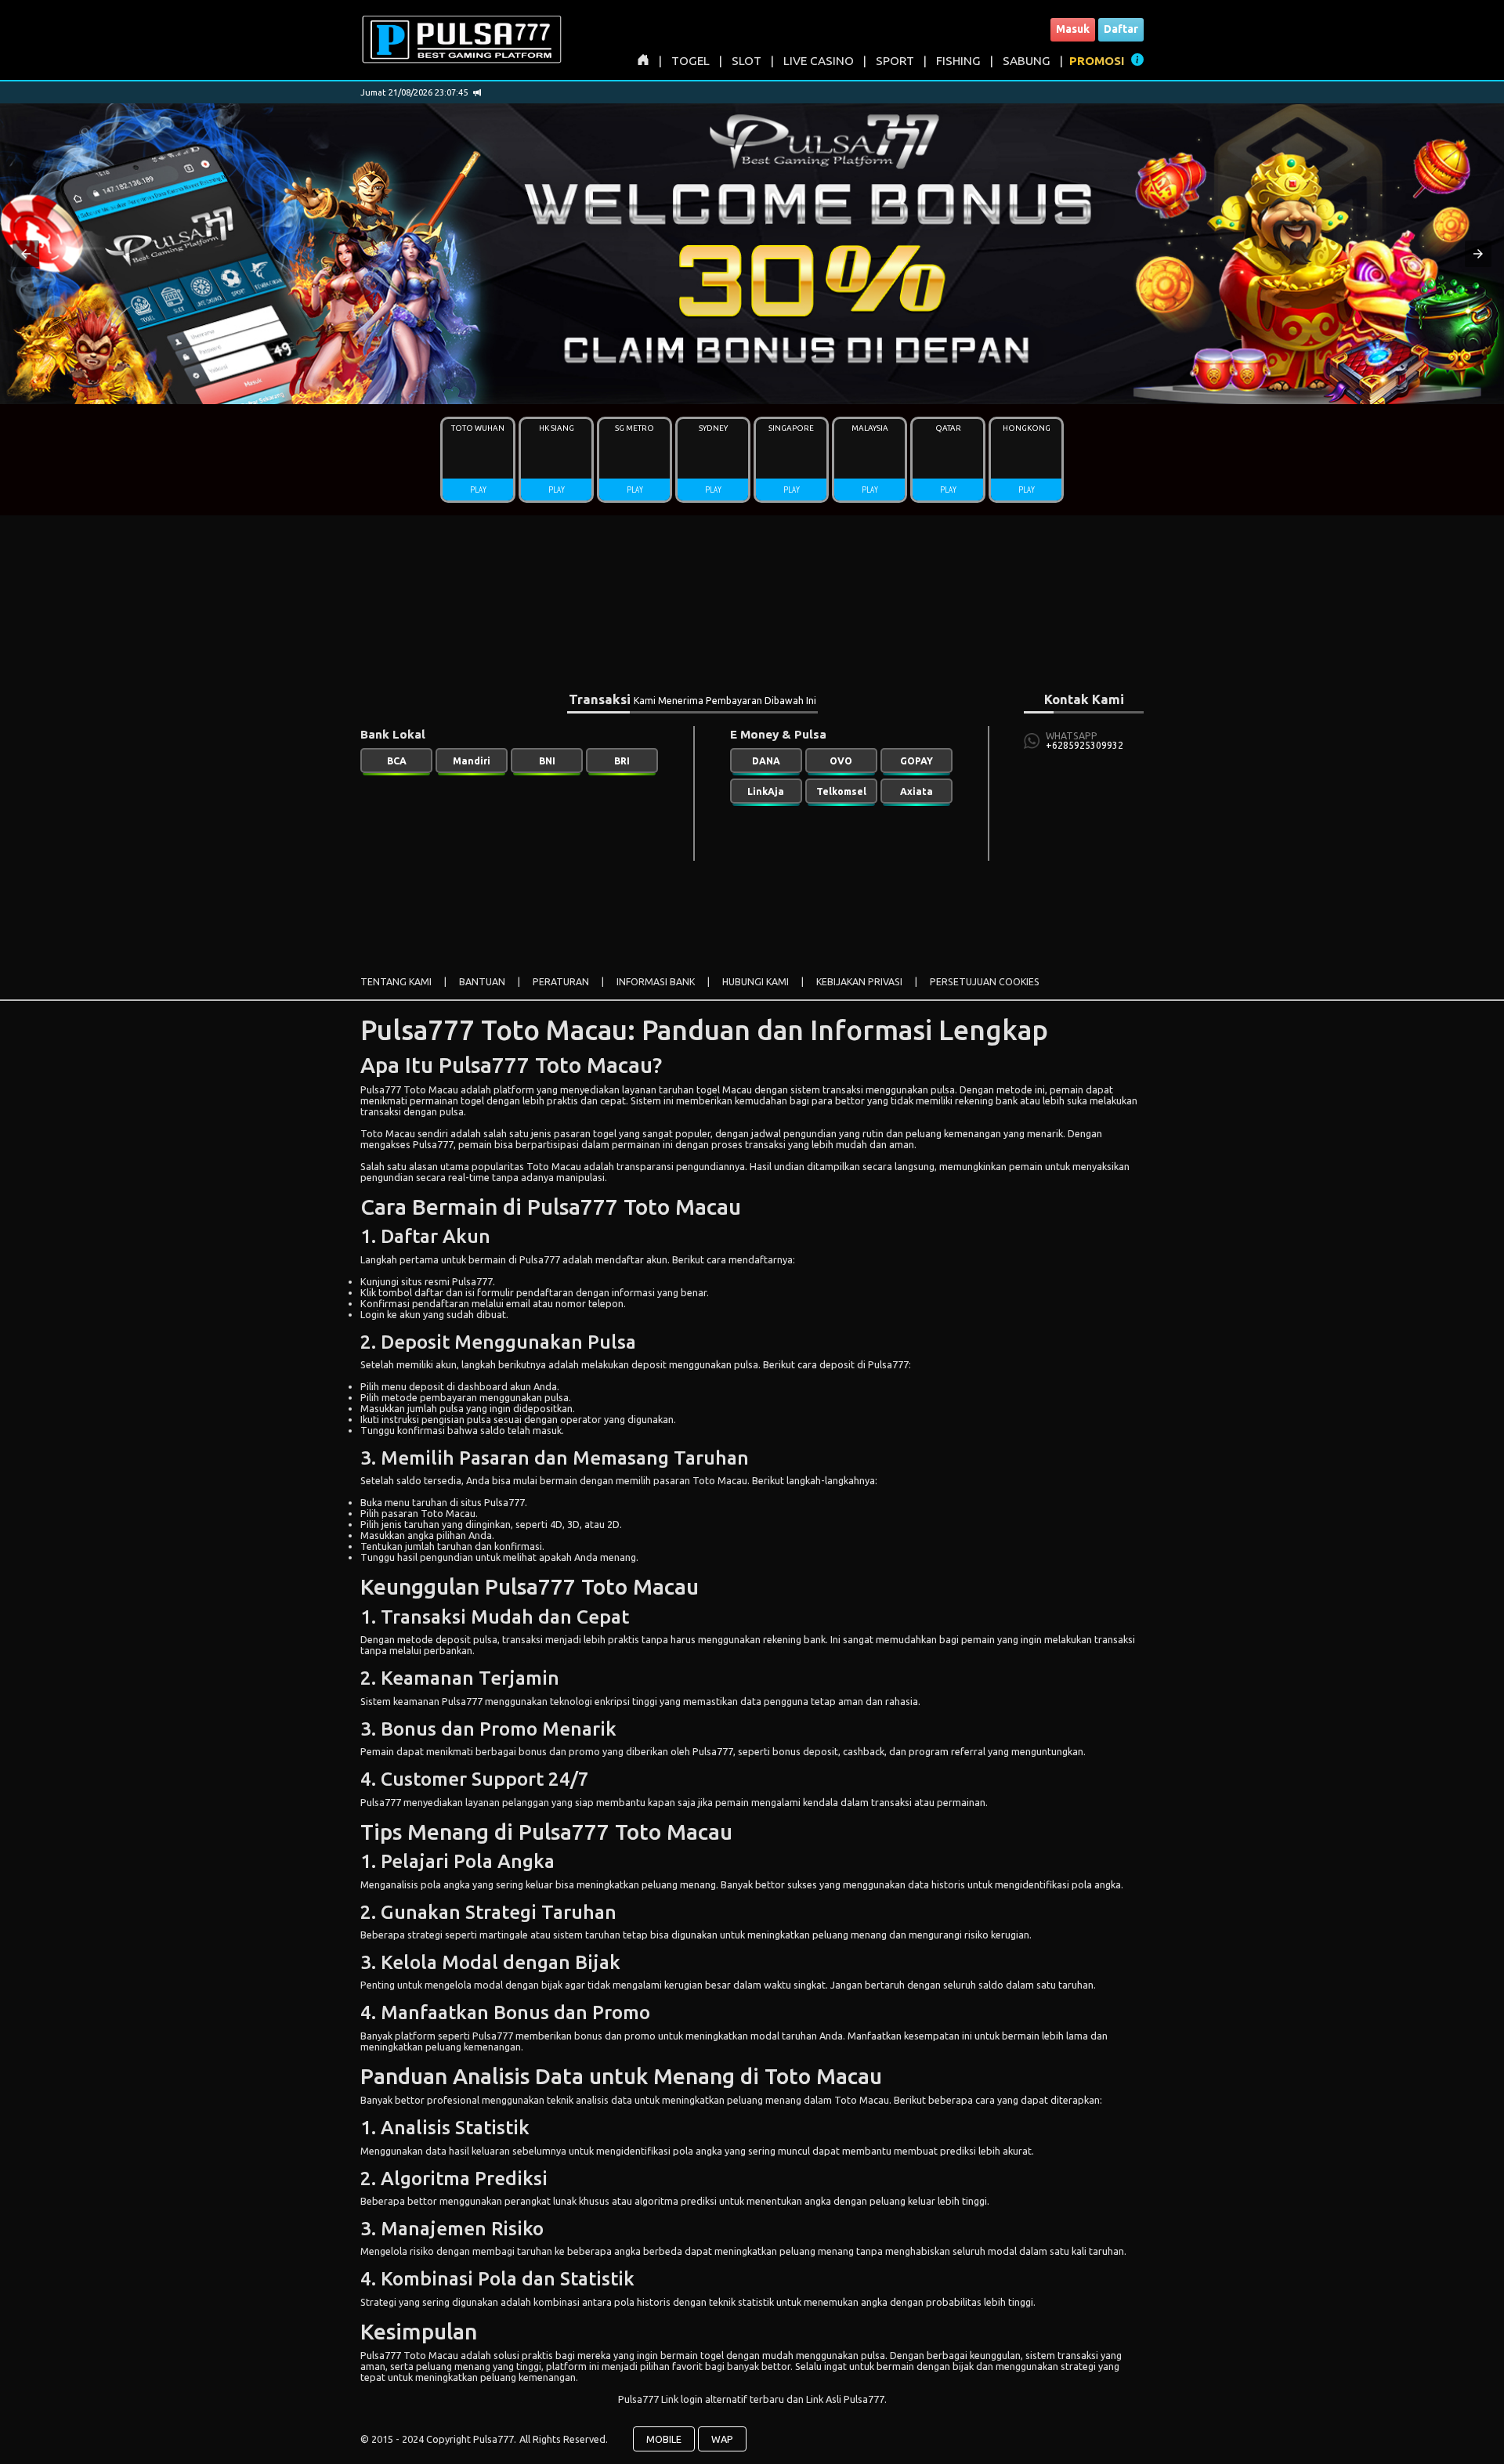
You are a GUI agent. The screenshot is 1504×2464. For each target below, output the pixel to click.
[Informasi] (1137, 62)
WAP (722, 2439)
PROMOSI (1097, 61)
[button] (26, 254)
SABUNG (1027, 61)
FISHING (958, 61)
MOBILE (664, 2439)
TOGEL (691, 61)
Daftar (1121, 29)
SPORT (895, 61)
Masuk (1073, 29)
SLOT (747, 61)
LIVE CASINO (819, 61)
